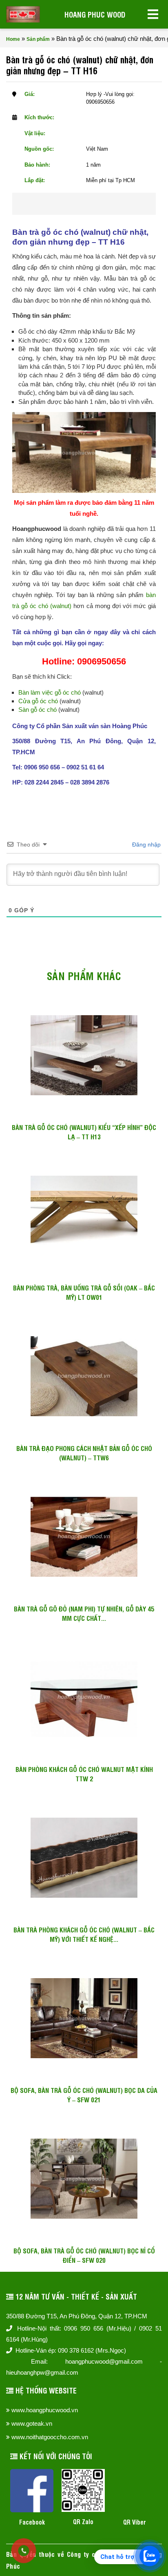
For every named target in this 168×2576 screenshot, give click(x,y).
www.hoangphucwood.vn (45, 2410)
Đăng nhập (146, 845)
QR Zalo (83, 2521)
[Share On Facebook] (69, 204)
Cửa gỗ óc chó (38, 701)
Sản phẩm (38, 39)
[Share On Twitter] (95, 204)
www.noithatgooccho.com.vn (50, 2437)
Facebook (32, 2522)
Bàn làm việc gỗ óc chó (50, 692)
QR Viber (135, 2522)
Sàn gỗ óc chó (38, 710)
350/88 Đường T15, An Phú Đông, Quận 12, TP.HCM (77, 2316)
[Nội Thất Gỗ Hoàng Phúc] (23, 14)
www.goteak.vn (32, 2423)
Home (13, 39)
